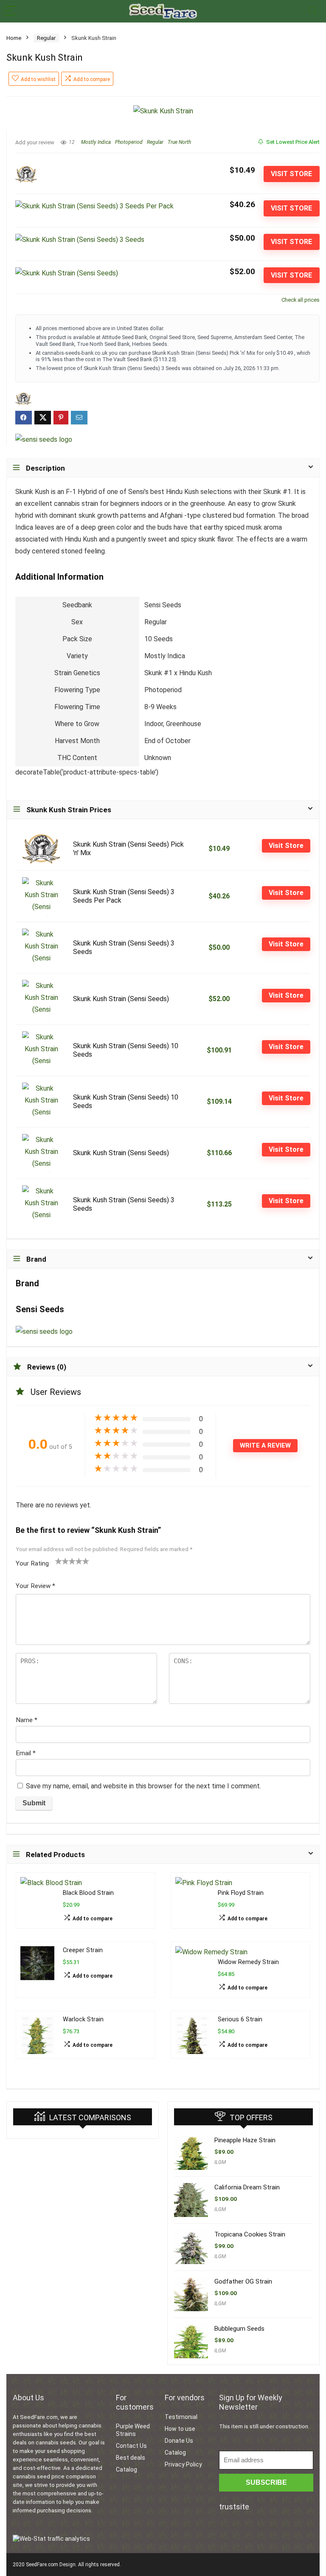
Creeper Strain (83, 1950)
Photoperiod (129, 142)
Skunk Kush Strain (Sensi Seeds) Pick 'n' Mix (128, 849)
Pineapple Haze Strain (245, 2140)
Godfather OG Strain (243, 2281)
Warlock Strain (83, 2019)
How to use (180, 2429)
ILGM (220, 2162)
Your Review (35, 1586)
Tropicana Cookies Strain (250, 2234)
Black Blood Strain (88, 1893)
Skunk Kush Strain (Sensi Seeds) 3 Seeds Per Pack (124, 896)
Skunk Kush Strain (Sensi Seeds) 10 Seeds (126, 1050)
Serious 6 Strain (240, 2019)
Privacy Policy (183, 2464)
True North (179, 142)
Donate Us (179, 2441)
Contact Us (131, 2446)
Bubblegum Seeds (239, 2329)
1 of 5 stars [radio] (59, 1561)
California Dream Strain (247, 2187)
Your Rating (32, 1563)
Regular (46, 38)
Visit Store (291, 174)
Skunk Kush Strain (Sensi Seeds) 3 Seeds (124, 947)
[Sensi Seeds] (44, 440)
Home (14, 38)
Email (26, 1753)
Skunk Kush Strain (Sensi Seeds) (121, 999)
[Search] (313, 11)
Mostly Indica (96, 142)
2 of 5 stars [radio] (62, 1561)
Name (27, 1720)
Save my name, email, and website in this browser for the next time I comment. (143, 1786)
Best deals (131, 2458)
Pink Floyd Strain (241, 1893)
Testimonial (181, 2417)
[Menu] (10, 11)
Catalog (126, 2469)
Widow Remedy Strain (248, 1962)
